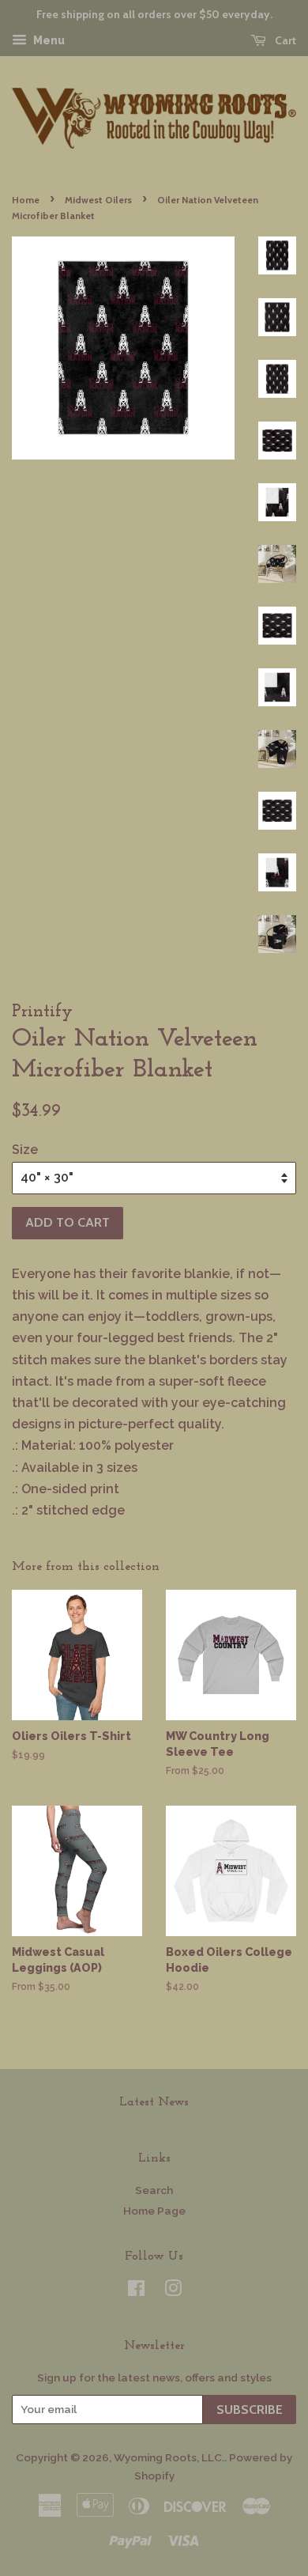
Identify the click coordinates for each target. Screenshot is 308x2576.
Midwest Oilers (98, 200)
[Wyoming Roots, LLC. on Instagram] (173, 2291)
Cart (284, 40)
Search (154, 2190)
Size (25, 1150)
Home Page (154, 2211)
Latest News (154, 2102)
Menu (48, 40)
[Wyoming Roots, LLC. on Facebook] (136, 2291)
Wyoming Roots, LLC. (169, 2457)
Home (26, 200)
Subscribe (250, 2410)
